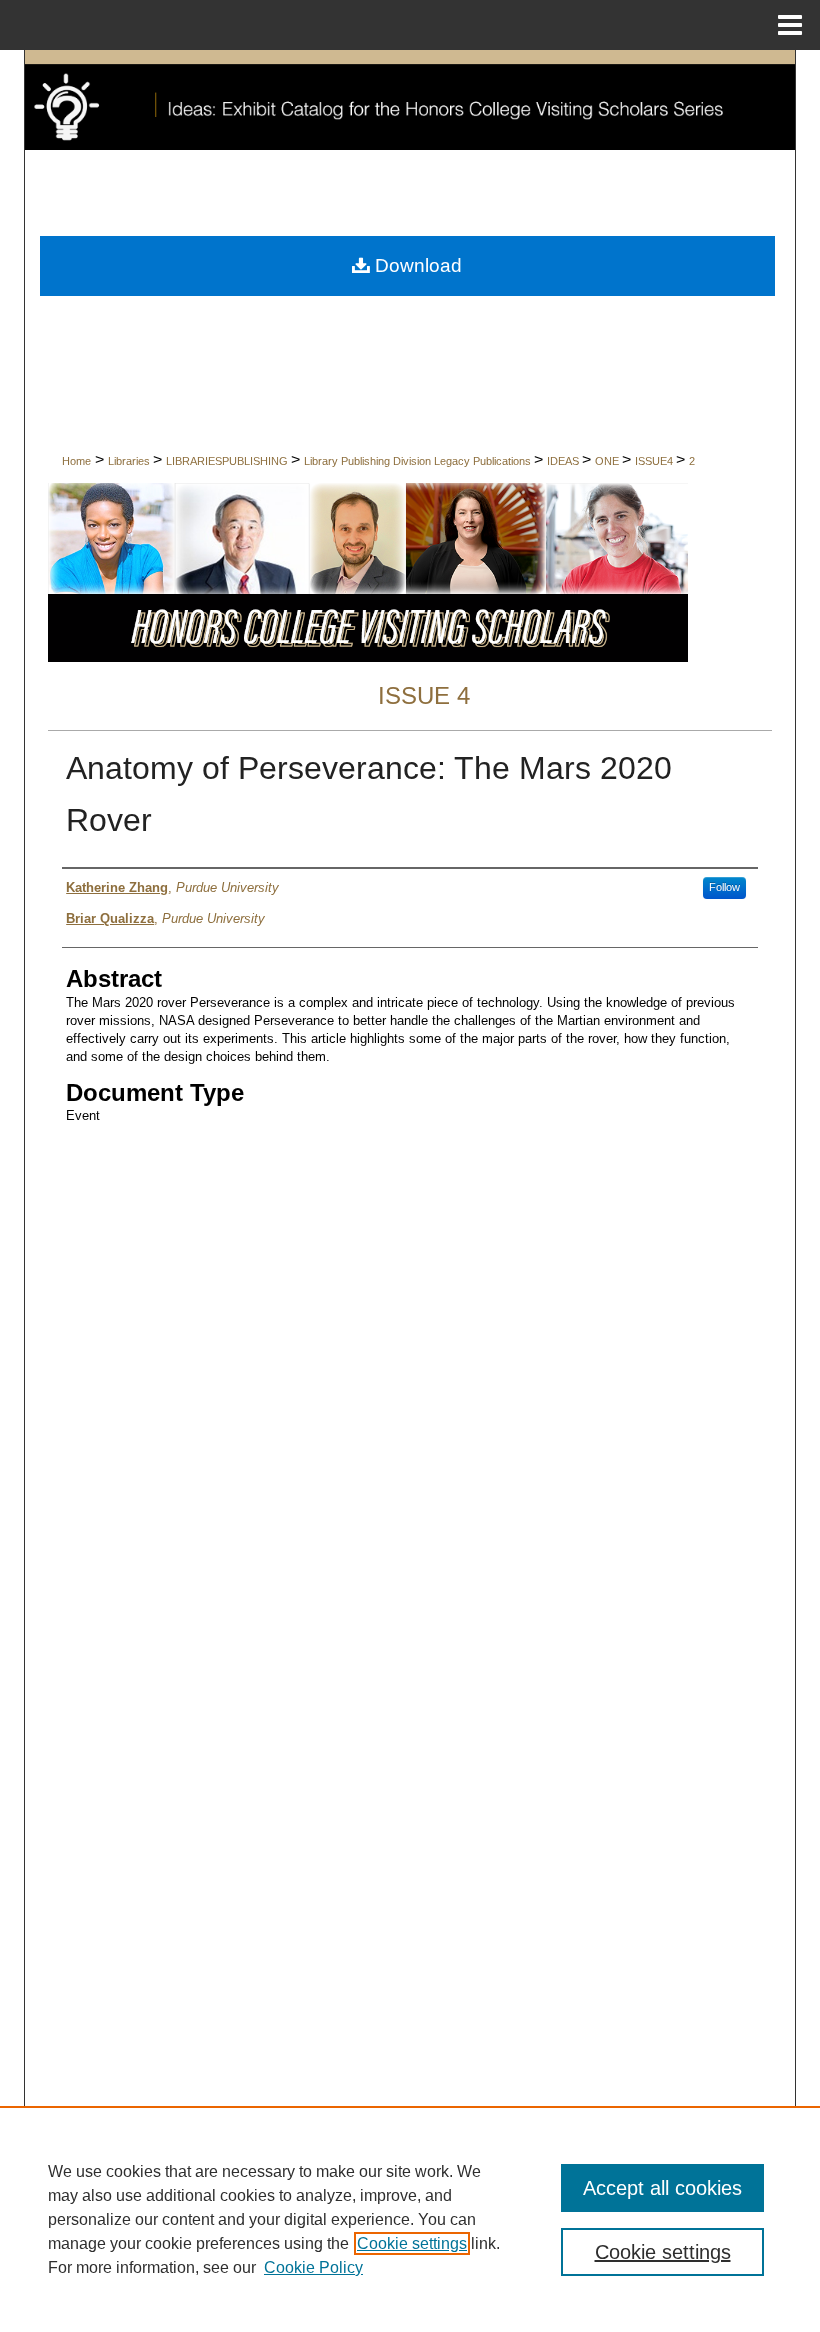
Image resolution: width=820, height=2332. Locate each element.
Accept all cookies (662, 2188)
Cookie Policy (313, 2267)
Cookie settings (412, 2243)
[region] (410, 2219)
